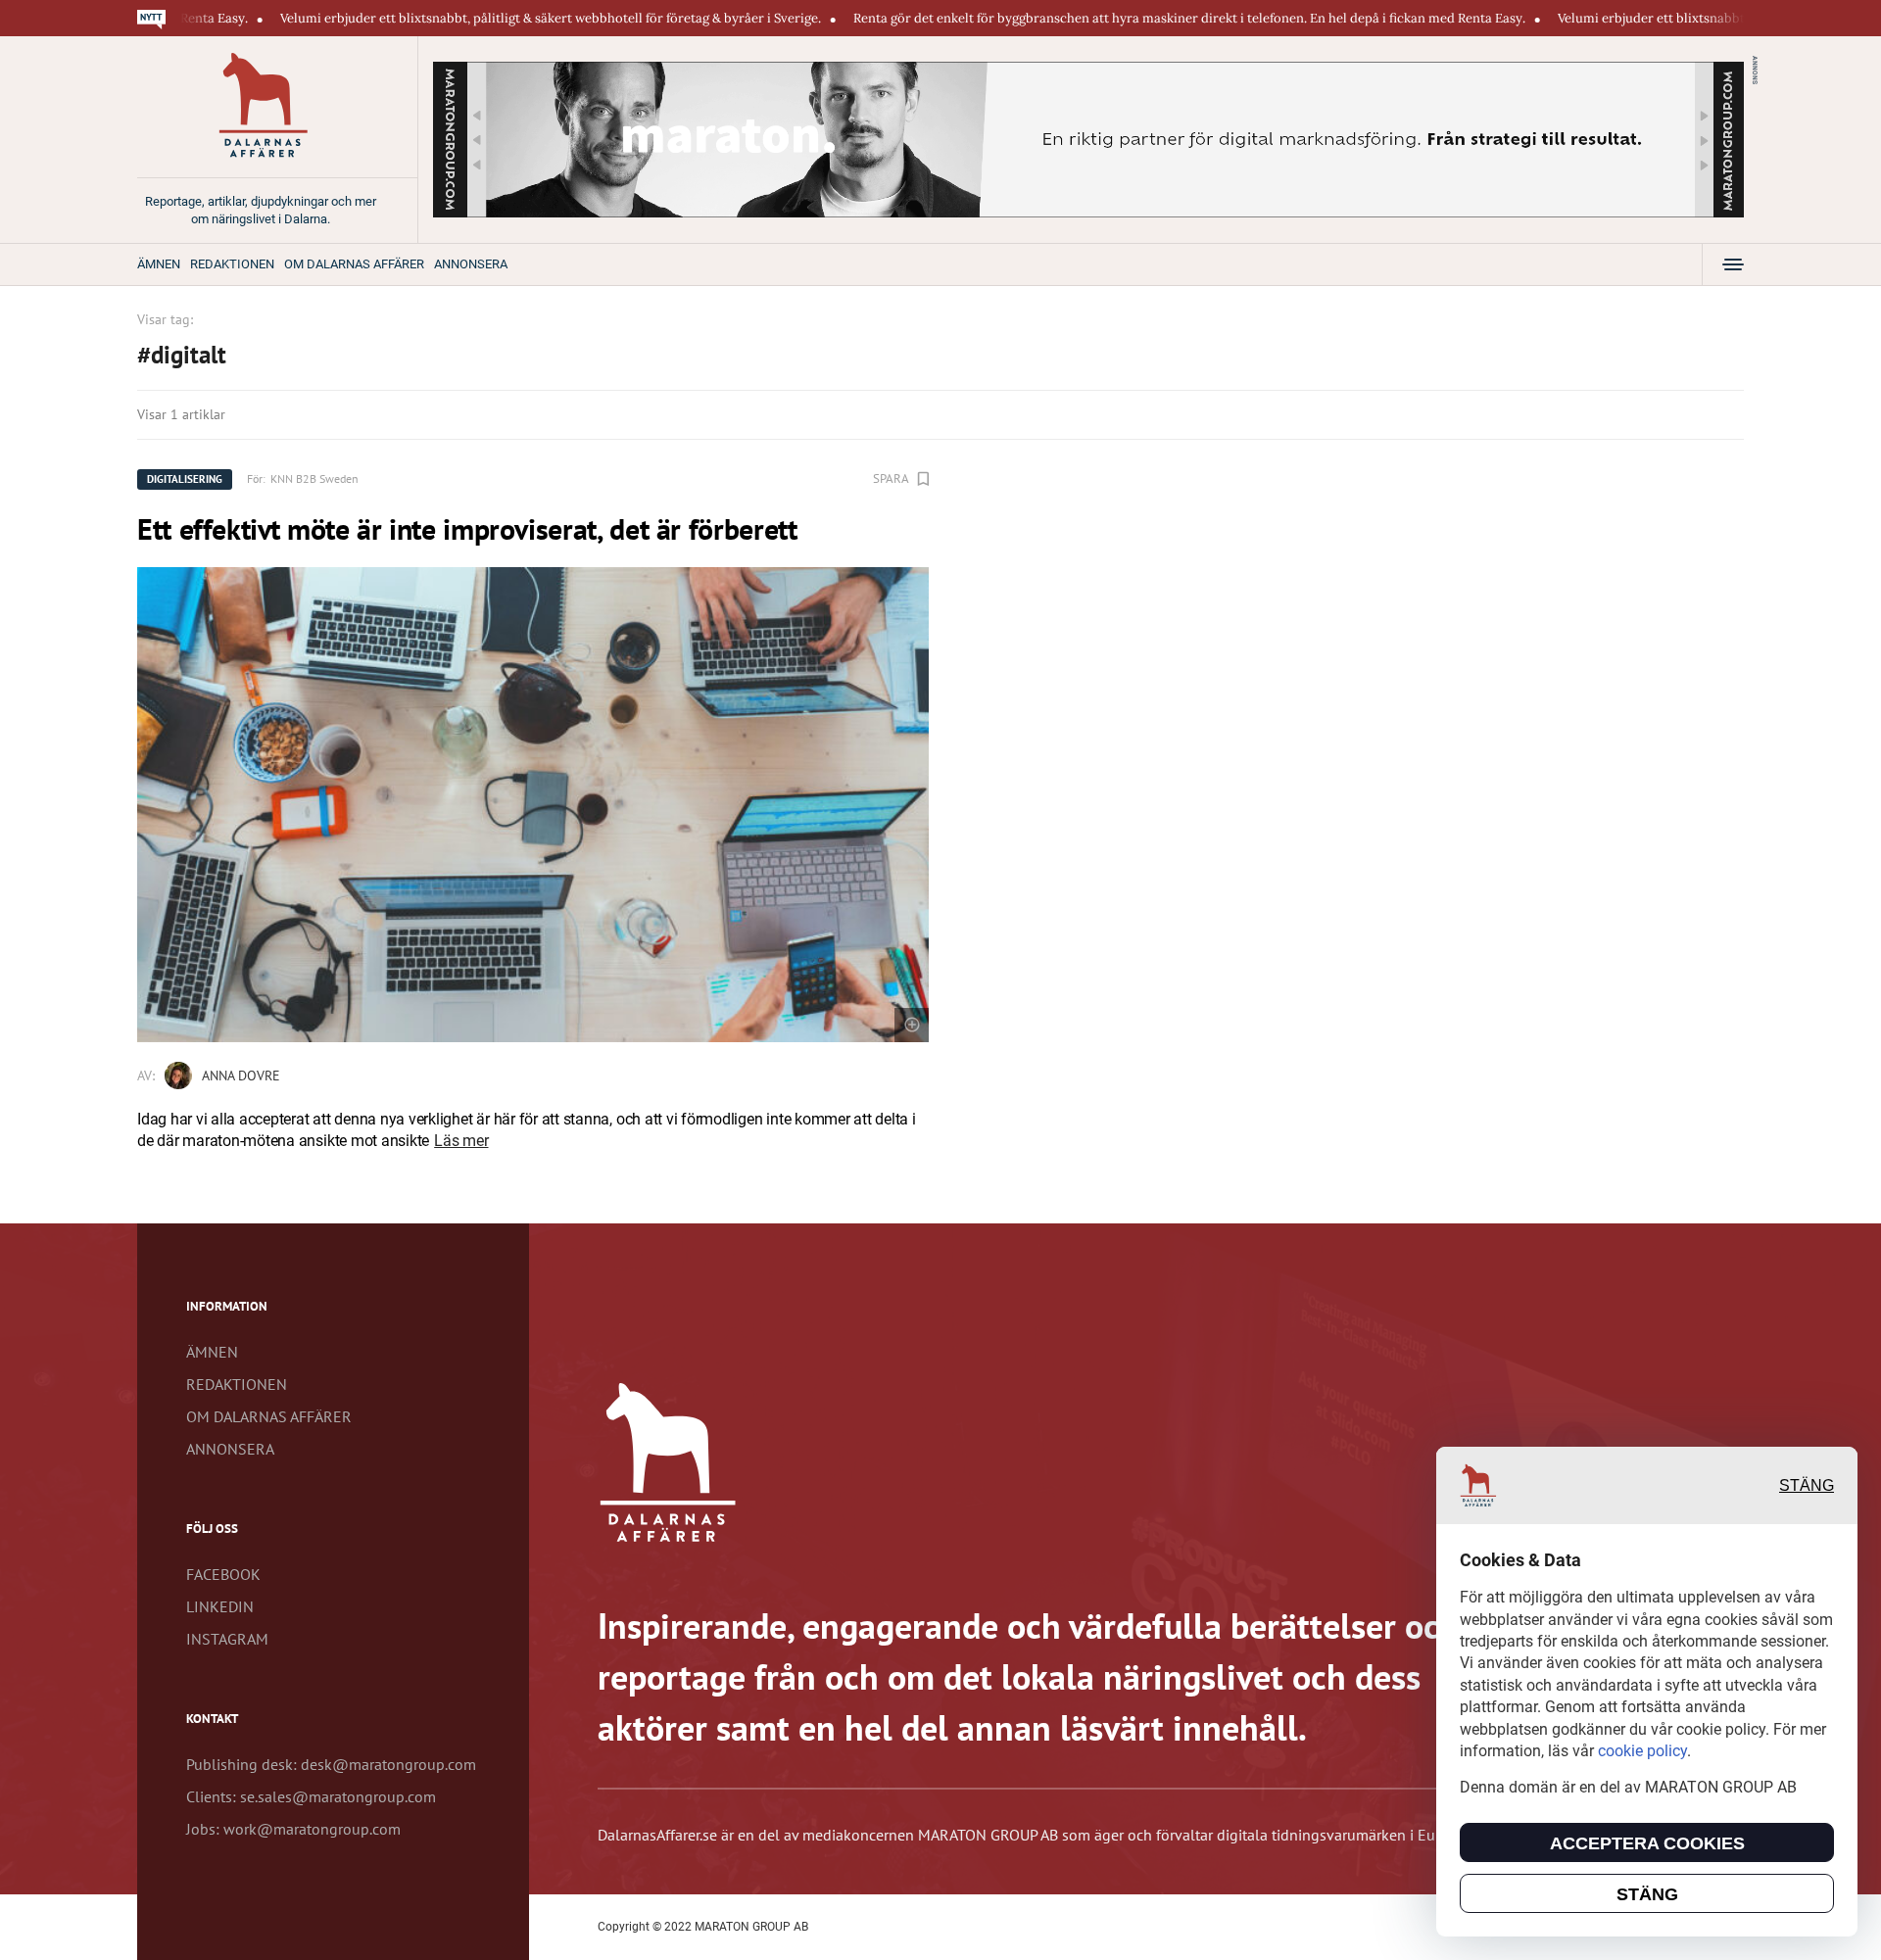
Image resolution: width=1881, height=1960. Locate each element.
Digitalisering (185, 479)
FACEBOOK (223, 1574)
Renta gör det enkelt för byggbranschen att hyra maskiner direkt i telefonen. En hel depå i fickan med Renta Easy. (1100, 18)
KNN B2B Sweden (314, 478)
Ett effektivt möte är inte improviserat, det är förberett (467, 528)
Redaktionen (232, 264)
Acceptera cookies (1647, 1843)
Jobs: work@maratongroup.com (293, 1829)
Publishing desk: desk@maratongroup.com (331, 1764)
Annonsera (471, 264)
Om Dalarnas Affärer (354, 264)
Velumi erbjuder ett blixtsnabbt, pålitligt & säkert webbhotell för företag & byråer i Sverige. (461, 18)
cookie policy (1642, 1751)
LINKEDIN (220, 1606)
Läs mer (461, 1141)
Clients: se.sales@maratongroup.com (311, 1796)
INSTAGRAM (227, 1639)
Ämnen (159, 264)
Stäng (1807, 1485)
